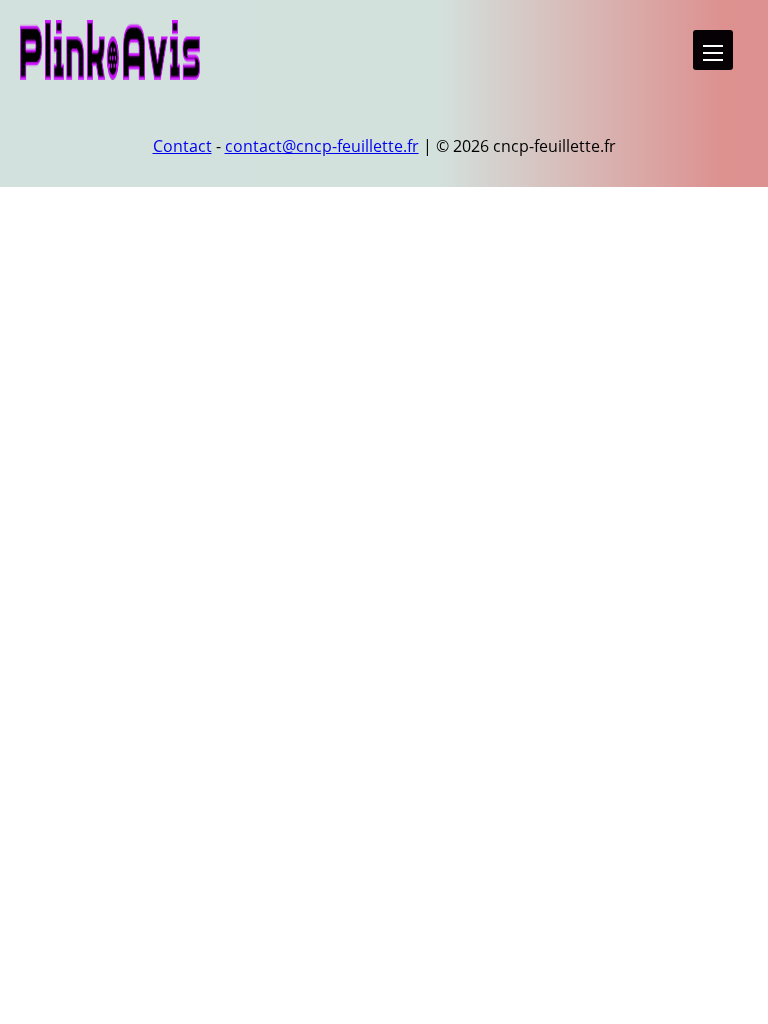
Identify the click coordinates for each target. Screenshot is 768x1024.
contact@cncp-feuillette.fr (322, 146)
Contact (182, 146)
